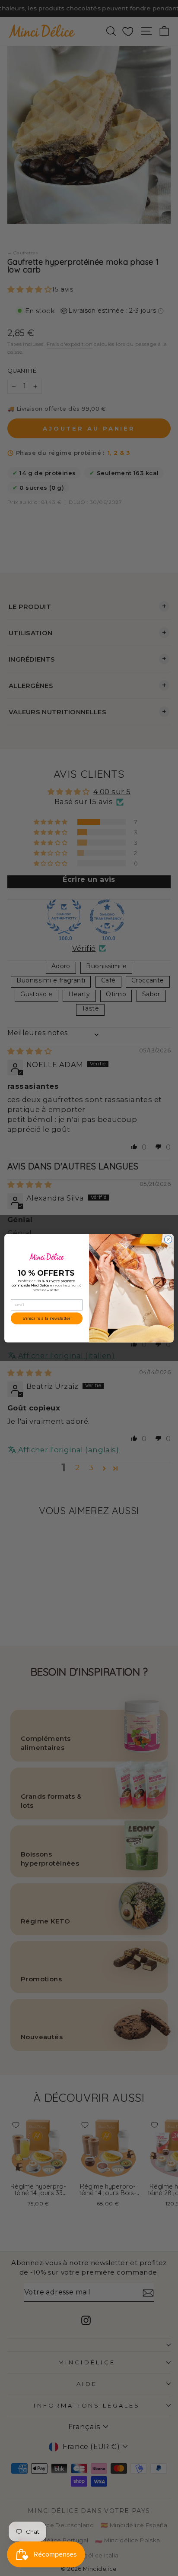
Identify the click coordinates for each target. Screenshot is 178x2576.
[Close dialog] (168, 1239)
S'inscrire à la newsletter (47, 1318)
